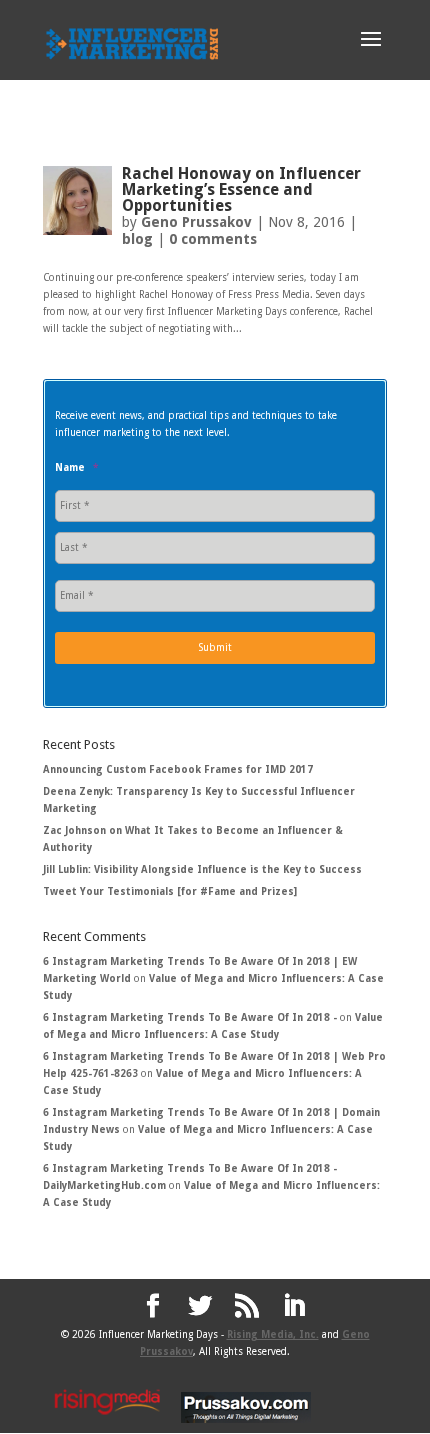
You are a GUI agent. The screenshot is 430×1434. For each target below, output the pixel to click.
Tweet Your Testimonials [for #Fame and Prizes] (170, 891)
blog (137, 239)
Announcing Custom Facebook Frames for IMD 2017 (178, 769)
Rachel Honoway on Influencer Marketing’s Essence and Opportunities (241, 189)
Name (76, 467)
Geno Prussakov (196, 222)
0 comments (213, 239)
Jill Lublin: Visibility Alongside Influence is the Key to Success (202, 869)
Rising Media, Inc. (273, 1334)
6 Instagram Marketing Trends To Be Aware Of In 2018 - (190, 1017)
